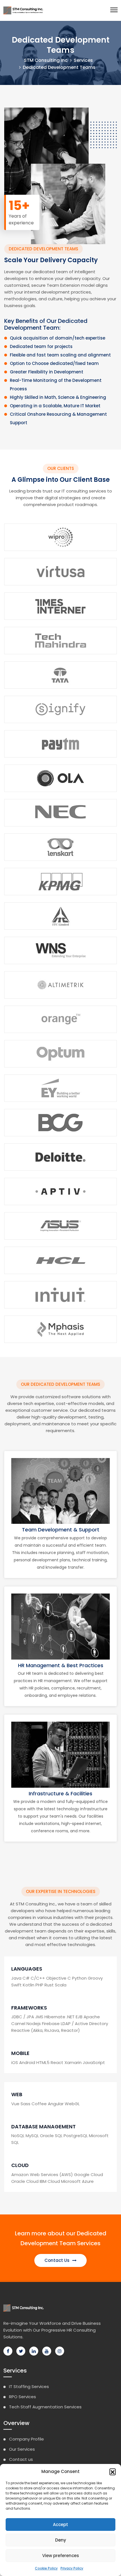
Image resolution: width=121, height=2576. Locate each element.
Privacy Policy (72, 2568)
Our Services (22, 2449)
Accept (60, 2524)
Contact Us (58, 2260)
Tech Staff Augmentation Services (45, 2407)
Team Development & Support (61, 1530)
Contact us (21, 2459)
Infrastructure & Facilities (60, 1793)
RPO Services (23, 2397)
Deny (61, 2540)
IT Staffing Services (29, 2386)
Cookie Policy (46, 2568)
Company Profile (26, 2439)
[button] (113, 2472)
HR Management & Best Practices (61, 1665)
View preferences (61, 2556)
